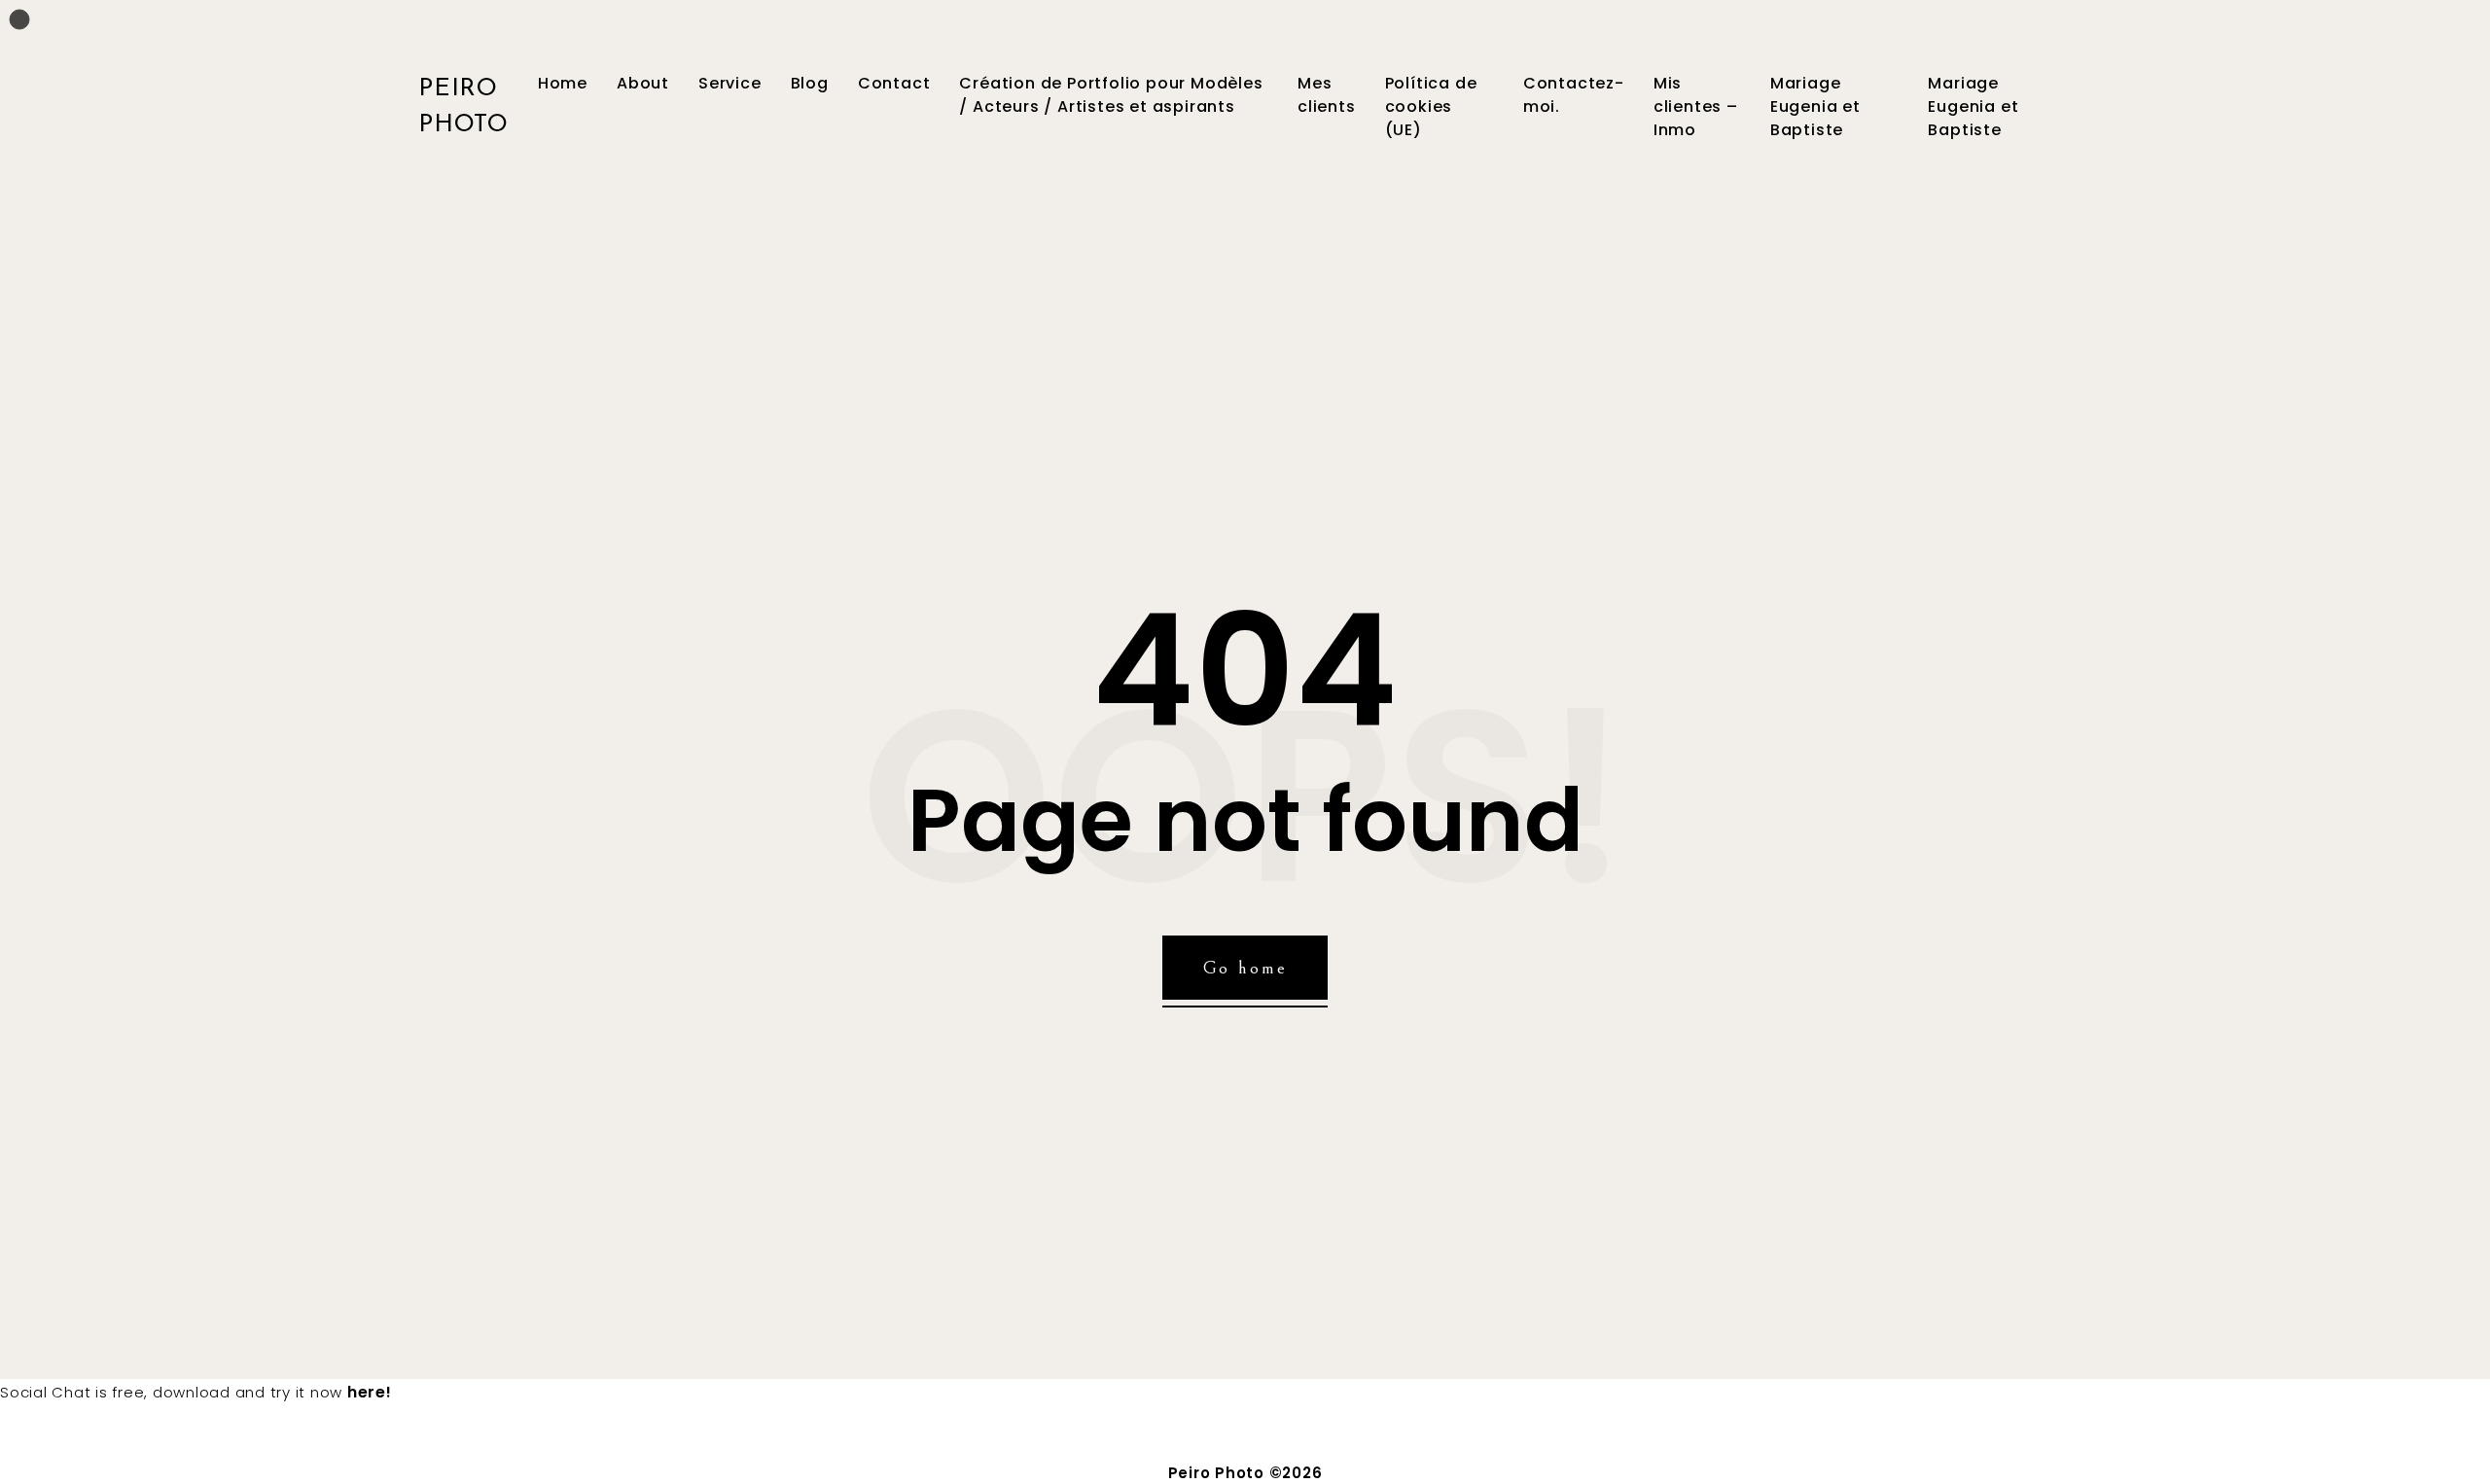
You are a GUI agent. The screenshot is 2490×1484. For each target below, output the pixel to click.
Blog (810, 83)
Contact (894, 83)
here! (370, 1392)
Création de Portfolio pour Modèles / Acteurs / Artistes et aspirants (1111, 95)
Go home (1245, 968)
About (643, 83)
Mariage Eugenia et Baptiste (1815, 106)
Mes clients (1327, 95)
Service (730, 83)
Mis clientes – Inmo (1696, 106)
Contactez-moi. (1574, 95)
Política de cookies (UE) (1431, 106)
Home (563, 83)
